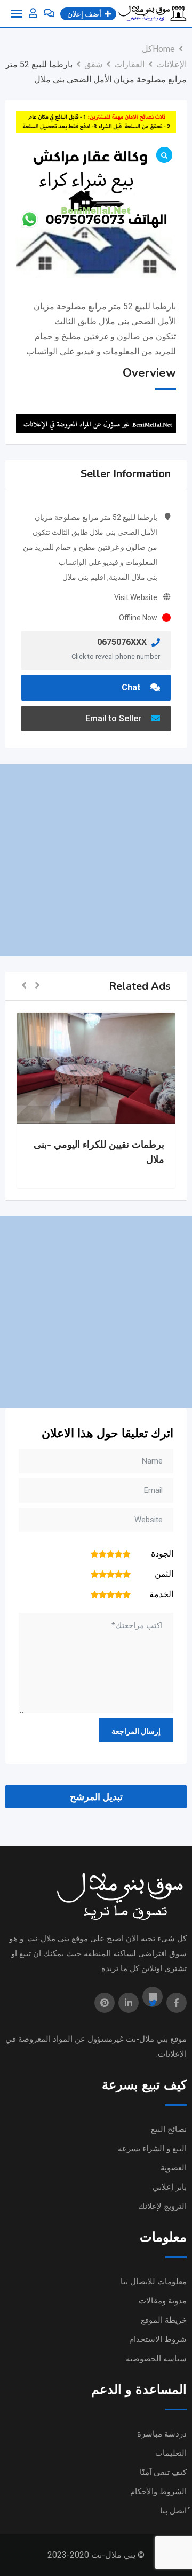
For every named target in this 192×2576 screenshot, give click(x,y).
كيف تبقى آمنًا (163, 2472)
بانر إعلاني (170, 2187)
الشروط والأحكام (158, 2492)
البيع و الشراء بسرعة (152, 2149)
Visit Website (136, 597)
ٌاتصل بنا (173, 2511)
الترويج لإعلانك (162, 2206)
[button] (37, 986)
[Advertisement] (96, 860)
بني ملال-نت (147, 2039)
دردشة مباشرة (162, 2434)
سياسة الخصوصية (156, 2359)
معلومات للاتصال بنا (154, 2282)
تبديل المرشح (96, 1797)
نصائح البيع (169, 2129)
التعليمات (171, 2453)
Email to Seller (114, 718)
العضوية (174, 2168)
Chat (132, 687)
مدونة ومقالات (163, 2301)
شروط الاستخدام (158, 2339)
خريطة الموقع (164, 2320)
